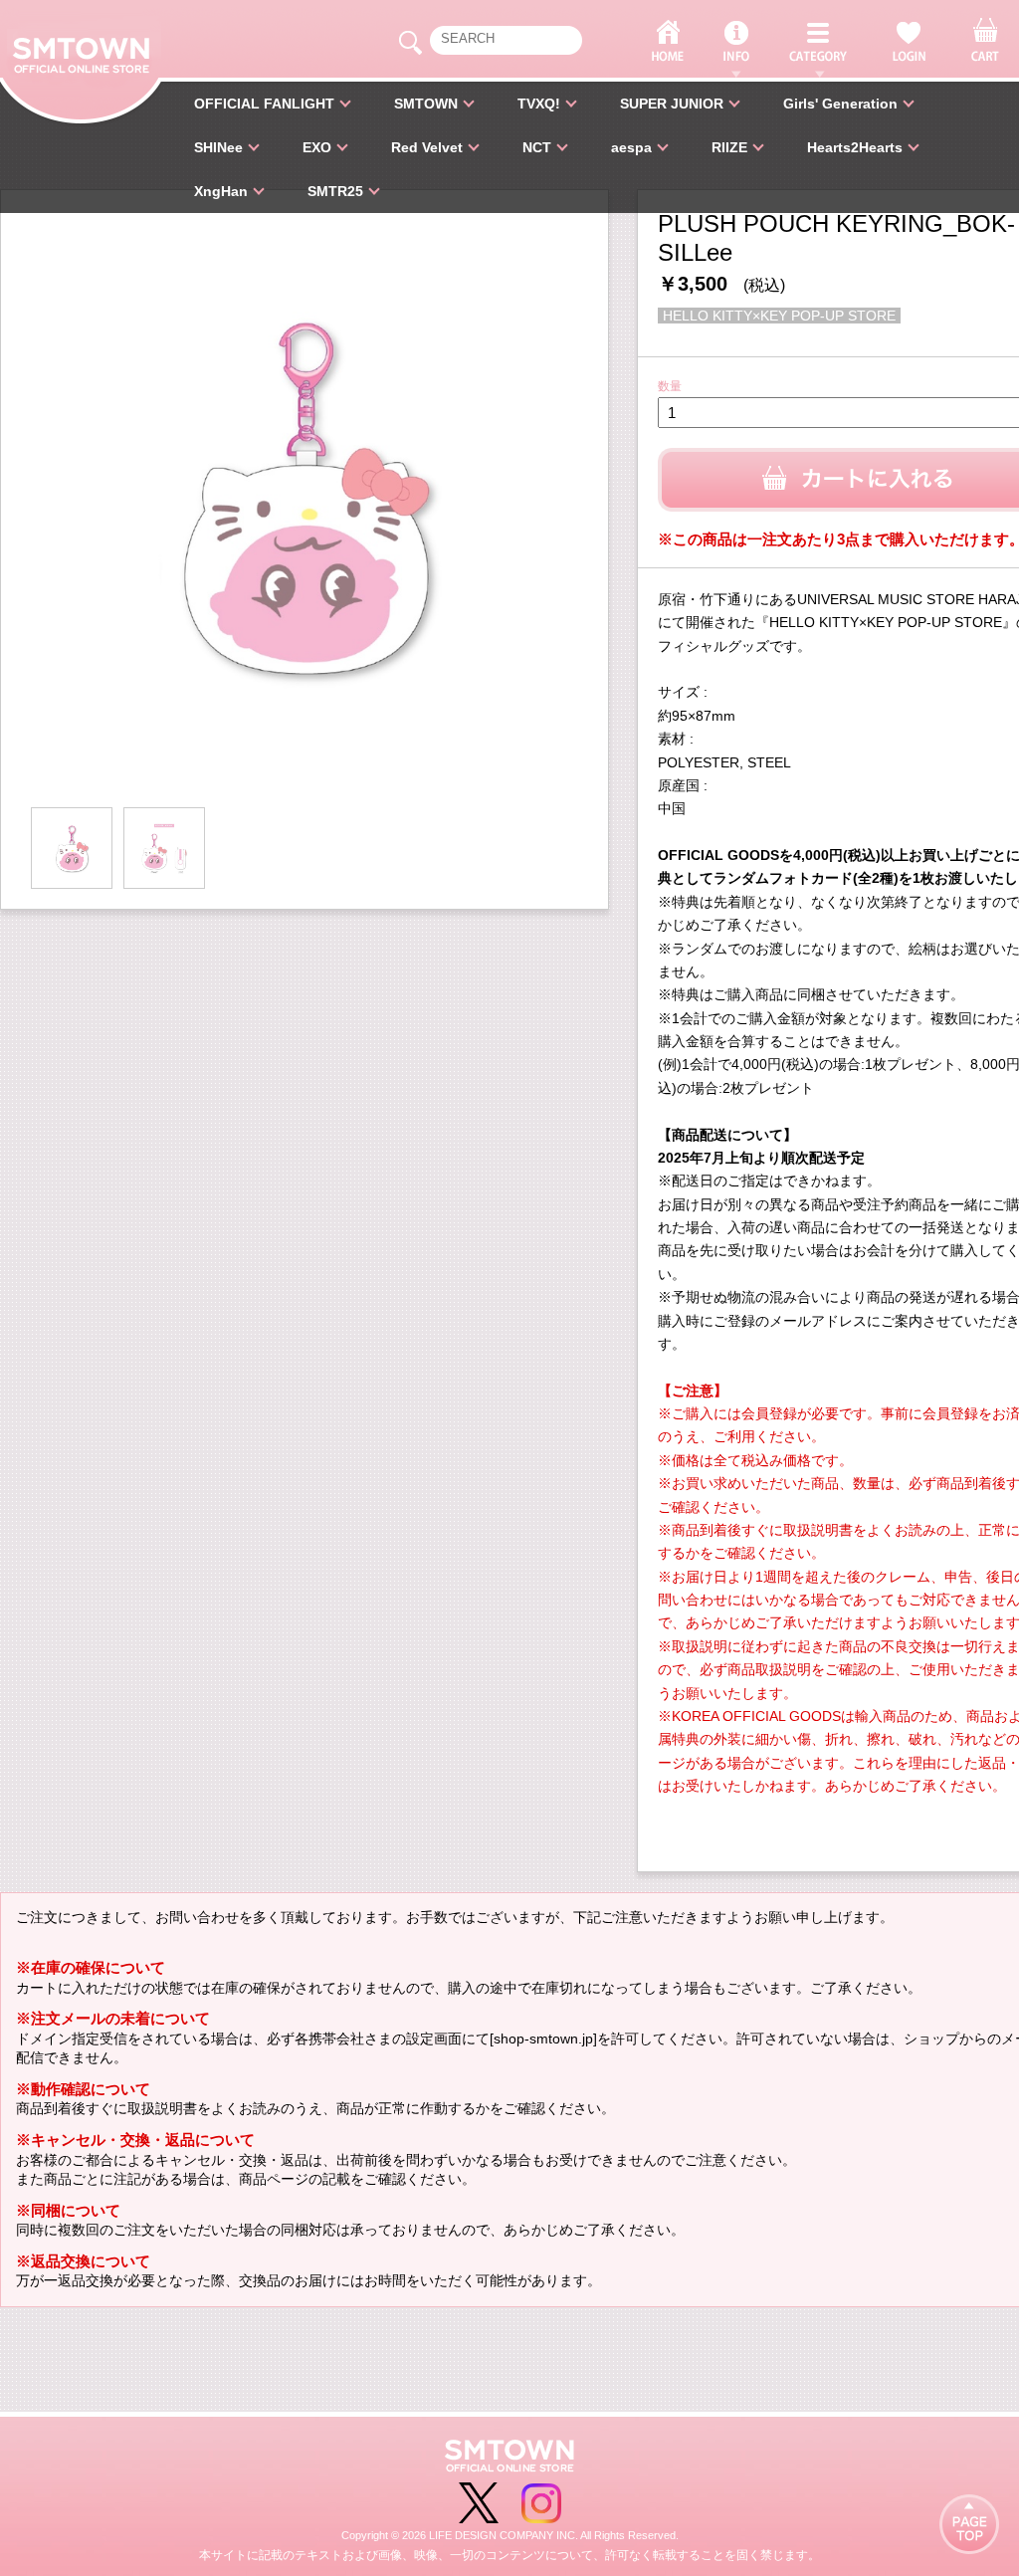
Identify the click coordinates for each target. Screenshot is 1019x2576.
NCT (537, 147)
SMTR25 (335, 191)
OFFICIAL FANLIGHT (264, 104)
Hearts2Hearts (855, 147)
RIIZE (729, 147)
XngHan (221, 191)
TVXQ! (539, 104)
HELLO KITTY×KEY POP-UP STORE (779, 316)
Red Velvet (427, 147)
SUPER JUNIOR (672, 104)
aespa (631, 147)
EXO (317, 147)
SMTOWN (426, 104)
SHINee (218, 147)
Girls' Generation (840, 104)
